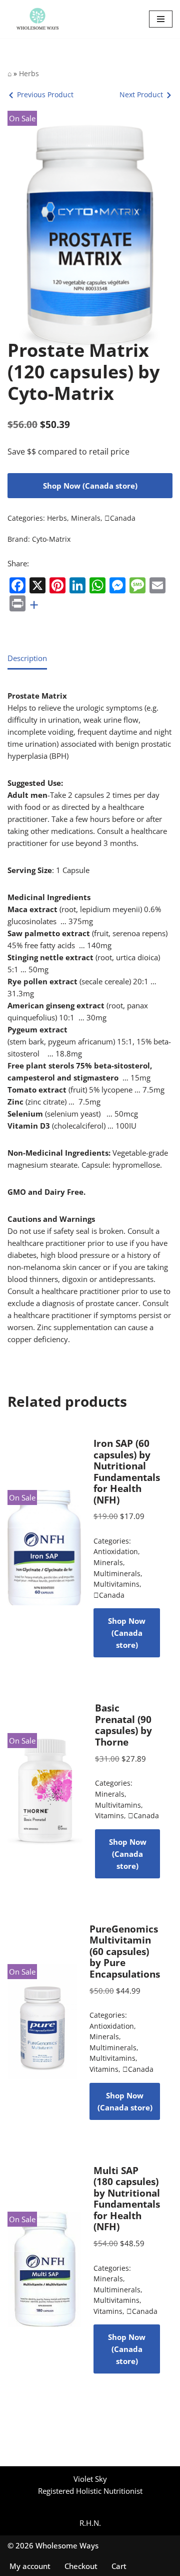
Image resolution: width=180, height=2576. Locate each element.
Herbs (29, 73)
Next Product (141, 94)
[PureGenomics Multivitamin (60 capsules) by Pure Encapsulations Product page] (42, 2022)
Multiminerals (117, 1574)
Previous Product (45, 94)
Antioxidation (116, 1552)
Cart (119, 2566)
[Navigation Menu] (161, 19)
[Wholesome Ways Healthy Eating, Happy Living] (37, 19)
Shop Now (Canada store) (90, 486)
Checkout (81, 2566)
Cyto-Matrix (51, 539)
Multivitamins (116, 1584)
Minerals (86, 518)
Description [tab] (27, 658)
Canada (120, 518)
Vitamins (109, 1816)
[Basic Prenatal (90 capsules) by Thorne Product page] (45, 1791)
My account (30, 2566)
